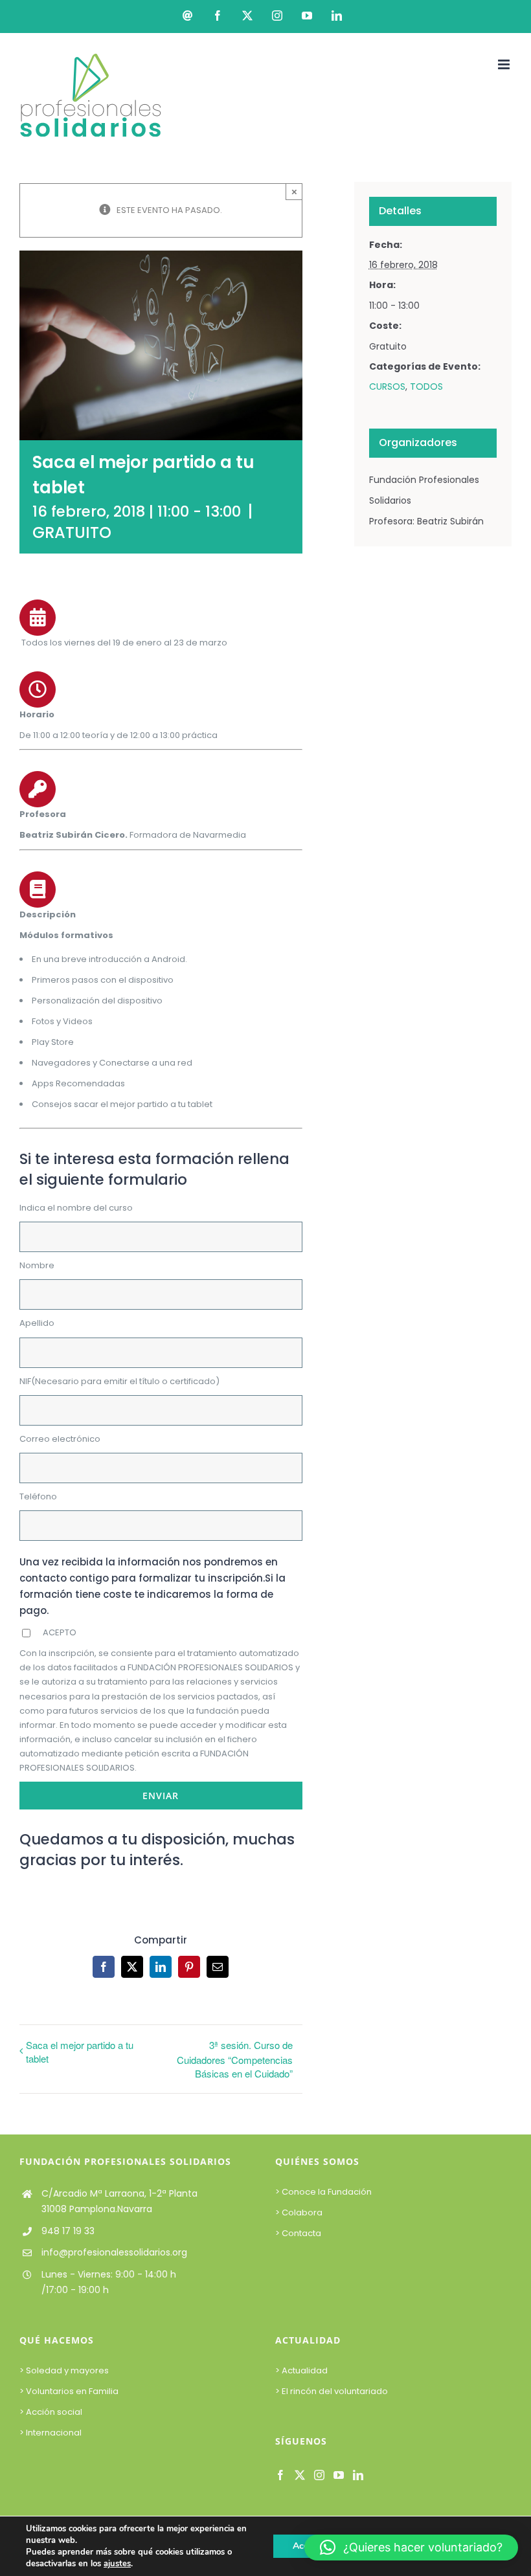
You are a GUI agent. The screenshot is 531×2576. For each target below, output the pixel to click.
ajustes (117, 2564)
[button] (411, 2548)
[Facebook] (280, 2475)
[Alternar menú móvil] (505, 64)
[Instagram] (319, 2475)
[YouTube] (339, 2475)
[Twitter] (300, 2475)
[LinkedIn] (358, 2475)
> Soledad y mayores (64, 2370)
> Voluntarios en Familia (69, 2391)
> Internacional (51, 2433)
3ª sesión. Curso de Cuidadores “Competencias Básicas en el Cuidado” (235, 2059)
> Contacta (298, 2233)
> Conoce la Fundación (324, 2192)
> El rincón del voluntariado (332, 2391)
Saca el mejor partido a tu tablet (80, 2052)
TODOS (426, 386)
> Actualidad (301, 2370)
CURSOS (387, 386)
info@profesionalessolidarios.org (114, 2252)
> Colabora (300, 2212)
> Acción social (51, 2412)
